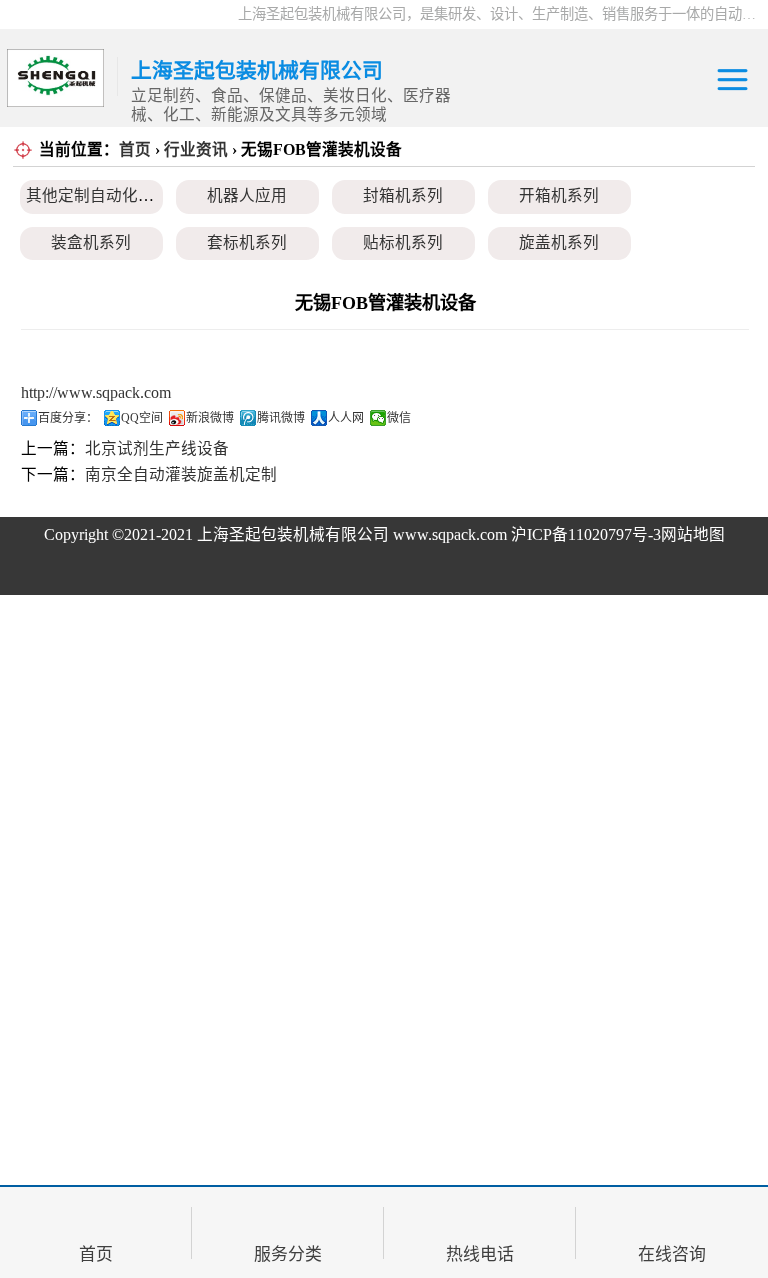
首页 (135, 149)
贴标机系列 (403, 242)
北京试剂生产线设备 (157, 448)
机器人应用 (247, 195)
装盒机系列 (91, 242)
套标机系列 (247, 242)
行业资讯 (196, 149)
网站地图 (693, 534)
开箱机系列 (559, 195)
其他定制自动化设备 (98, 195)
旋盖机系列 (559, 242)
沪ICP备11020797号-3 (586, 534)
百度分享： (68, 418)
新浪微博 (210, 418)
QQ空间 (142, 418)
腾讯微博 (281, 418)
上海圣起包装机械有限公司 (293, 534)
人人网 (346, 418)
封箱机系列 (403, 195)
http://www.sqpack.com (96, 392)
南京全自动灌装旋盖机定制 (181, 474)
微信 (399, 418)
